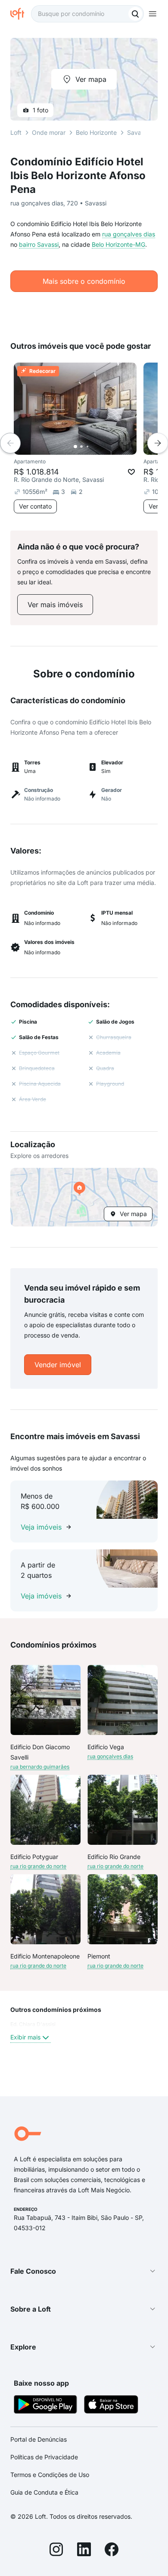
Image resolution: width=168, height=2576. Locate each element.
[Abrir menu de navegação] (152, 14)
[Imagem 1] (75, 447)
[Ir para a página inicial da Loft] (21, 14)
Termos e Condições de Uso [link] (50, 2475)
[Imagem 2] (81, 447)
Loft (16, 132)
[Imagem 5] (100, 447)
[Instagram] (56, 2551)
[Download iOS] (111, 2406)
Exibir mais (25, 2037)
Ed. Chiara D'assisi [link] (33, 2024)
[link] (55, 605)
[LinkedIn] (84, 2551)
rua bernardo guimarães (40, 1767)
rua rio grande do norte (38, 1866)
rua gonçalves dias (129, 234)
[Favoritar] (131, 472)
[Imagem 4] (93, 447)
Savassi (138, 132)
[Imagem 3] (87, 447)
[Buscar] (135, 14)
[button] (84, 1197)
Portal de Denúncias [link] (39, 2439)
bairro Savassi (39, 244)
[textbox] (87, 14)
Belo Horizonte (96, 132)
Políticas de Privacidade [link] (44, 2457)
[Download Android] (45, 2406)
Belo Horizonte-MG (118, 244)
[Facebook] (112, 2551)
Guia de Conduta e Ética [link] (44, 2492)
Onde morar (49, 132)
